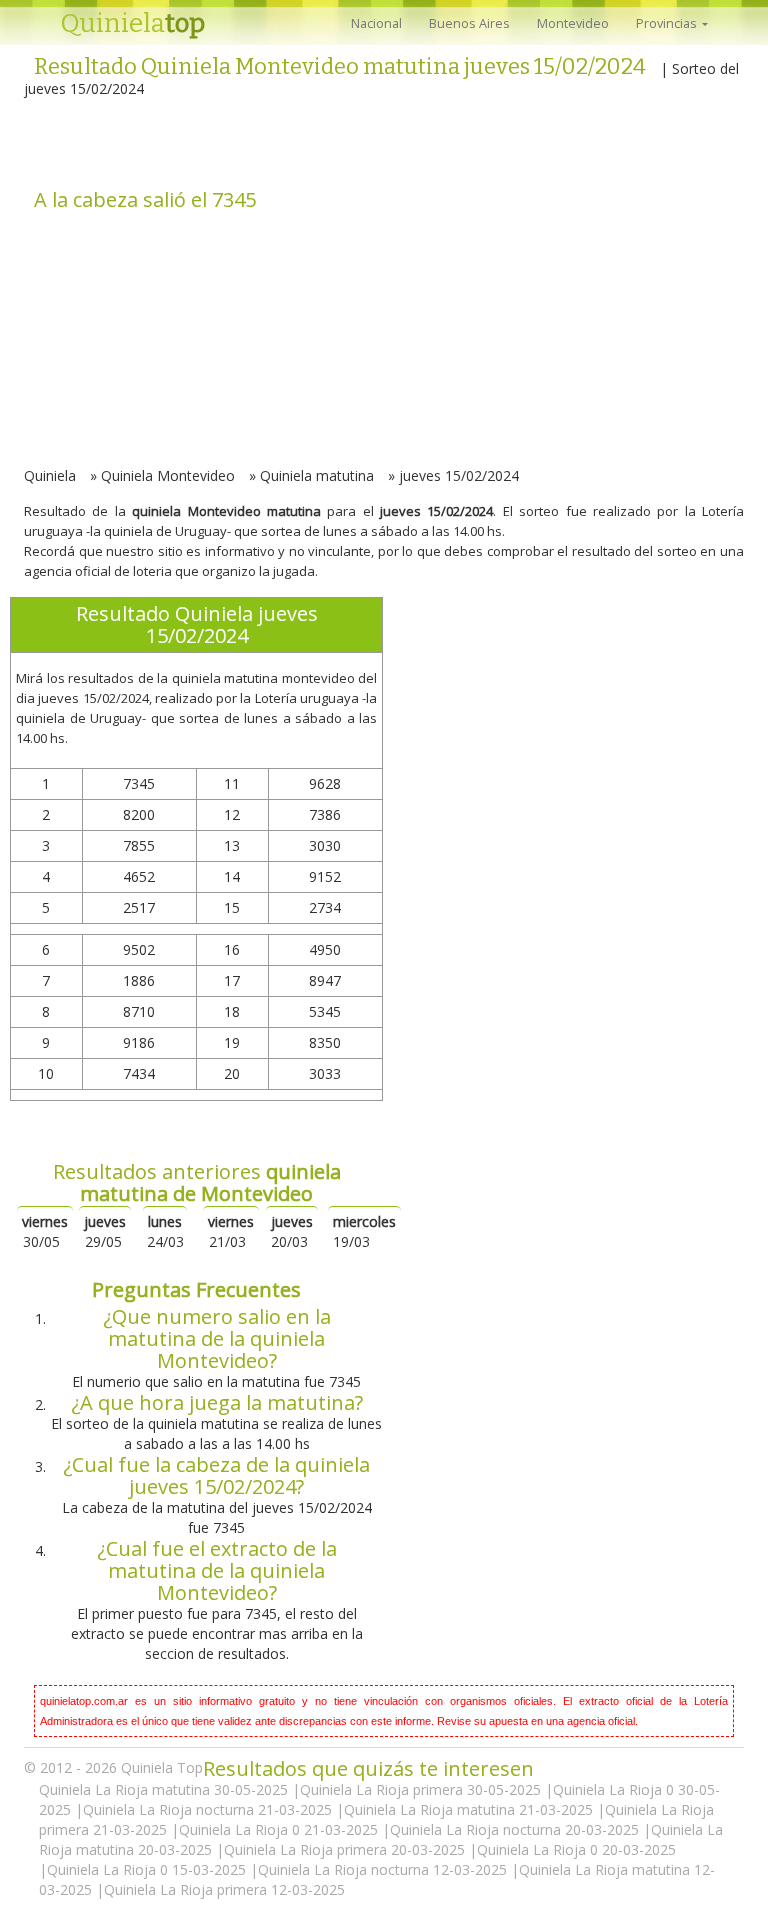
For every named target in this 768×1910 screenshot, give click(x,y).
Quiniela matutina (317, 475)
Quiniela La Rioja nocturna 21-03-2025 (209, 1809)
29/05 (105, 1231)
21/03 (231, 1231)
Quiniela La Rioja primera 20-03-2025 (346, 1849)
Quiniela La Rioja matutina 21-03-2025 (470, 1809)
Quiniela (132, 23)
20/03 (292, 1231)
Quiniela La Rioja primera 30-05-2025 (422, 1789)
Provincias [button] (668, 23)
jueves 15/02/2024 (459, 475)
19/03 (364, 1231)
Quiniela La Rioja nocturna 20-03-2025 (516, 1829)
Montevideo (573, 23)
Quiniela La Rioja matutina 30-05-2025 (165, 1789)
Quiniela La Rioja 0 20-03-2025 (576, 1849)
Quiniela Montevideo (168, 475)
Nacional (376, 23)
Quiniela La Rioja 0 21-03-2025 (280, 1829)
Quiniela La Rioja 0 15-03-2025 (148, 1869)
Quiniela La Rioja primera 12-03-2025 (224, 1889)
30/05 (45, 1231)
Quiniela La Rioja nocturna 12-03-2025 (384, 1869)
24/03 (165, 1231)
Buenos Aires (469, 23)
